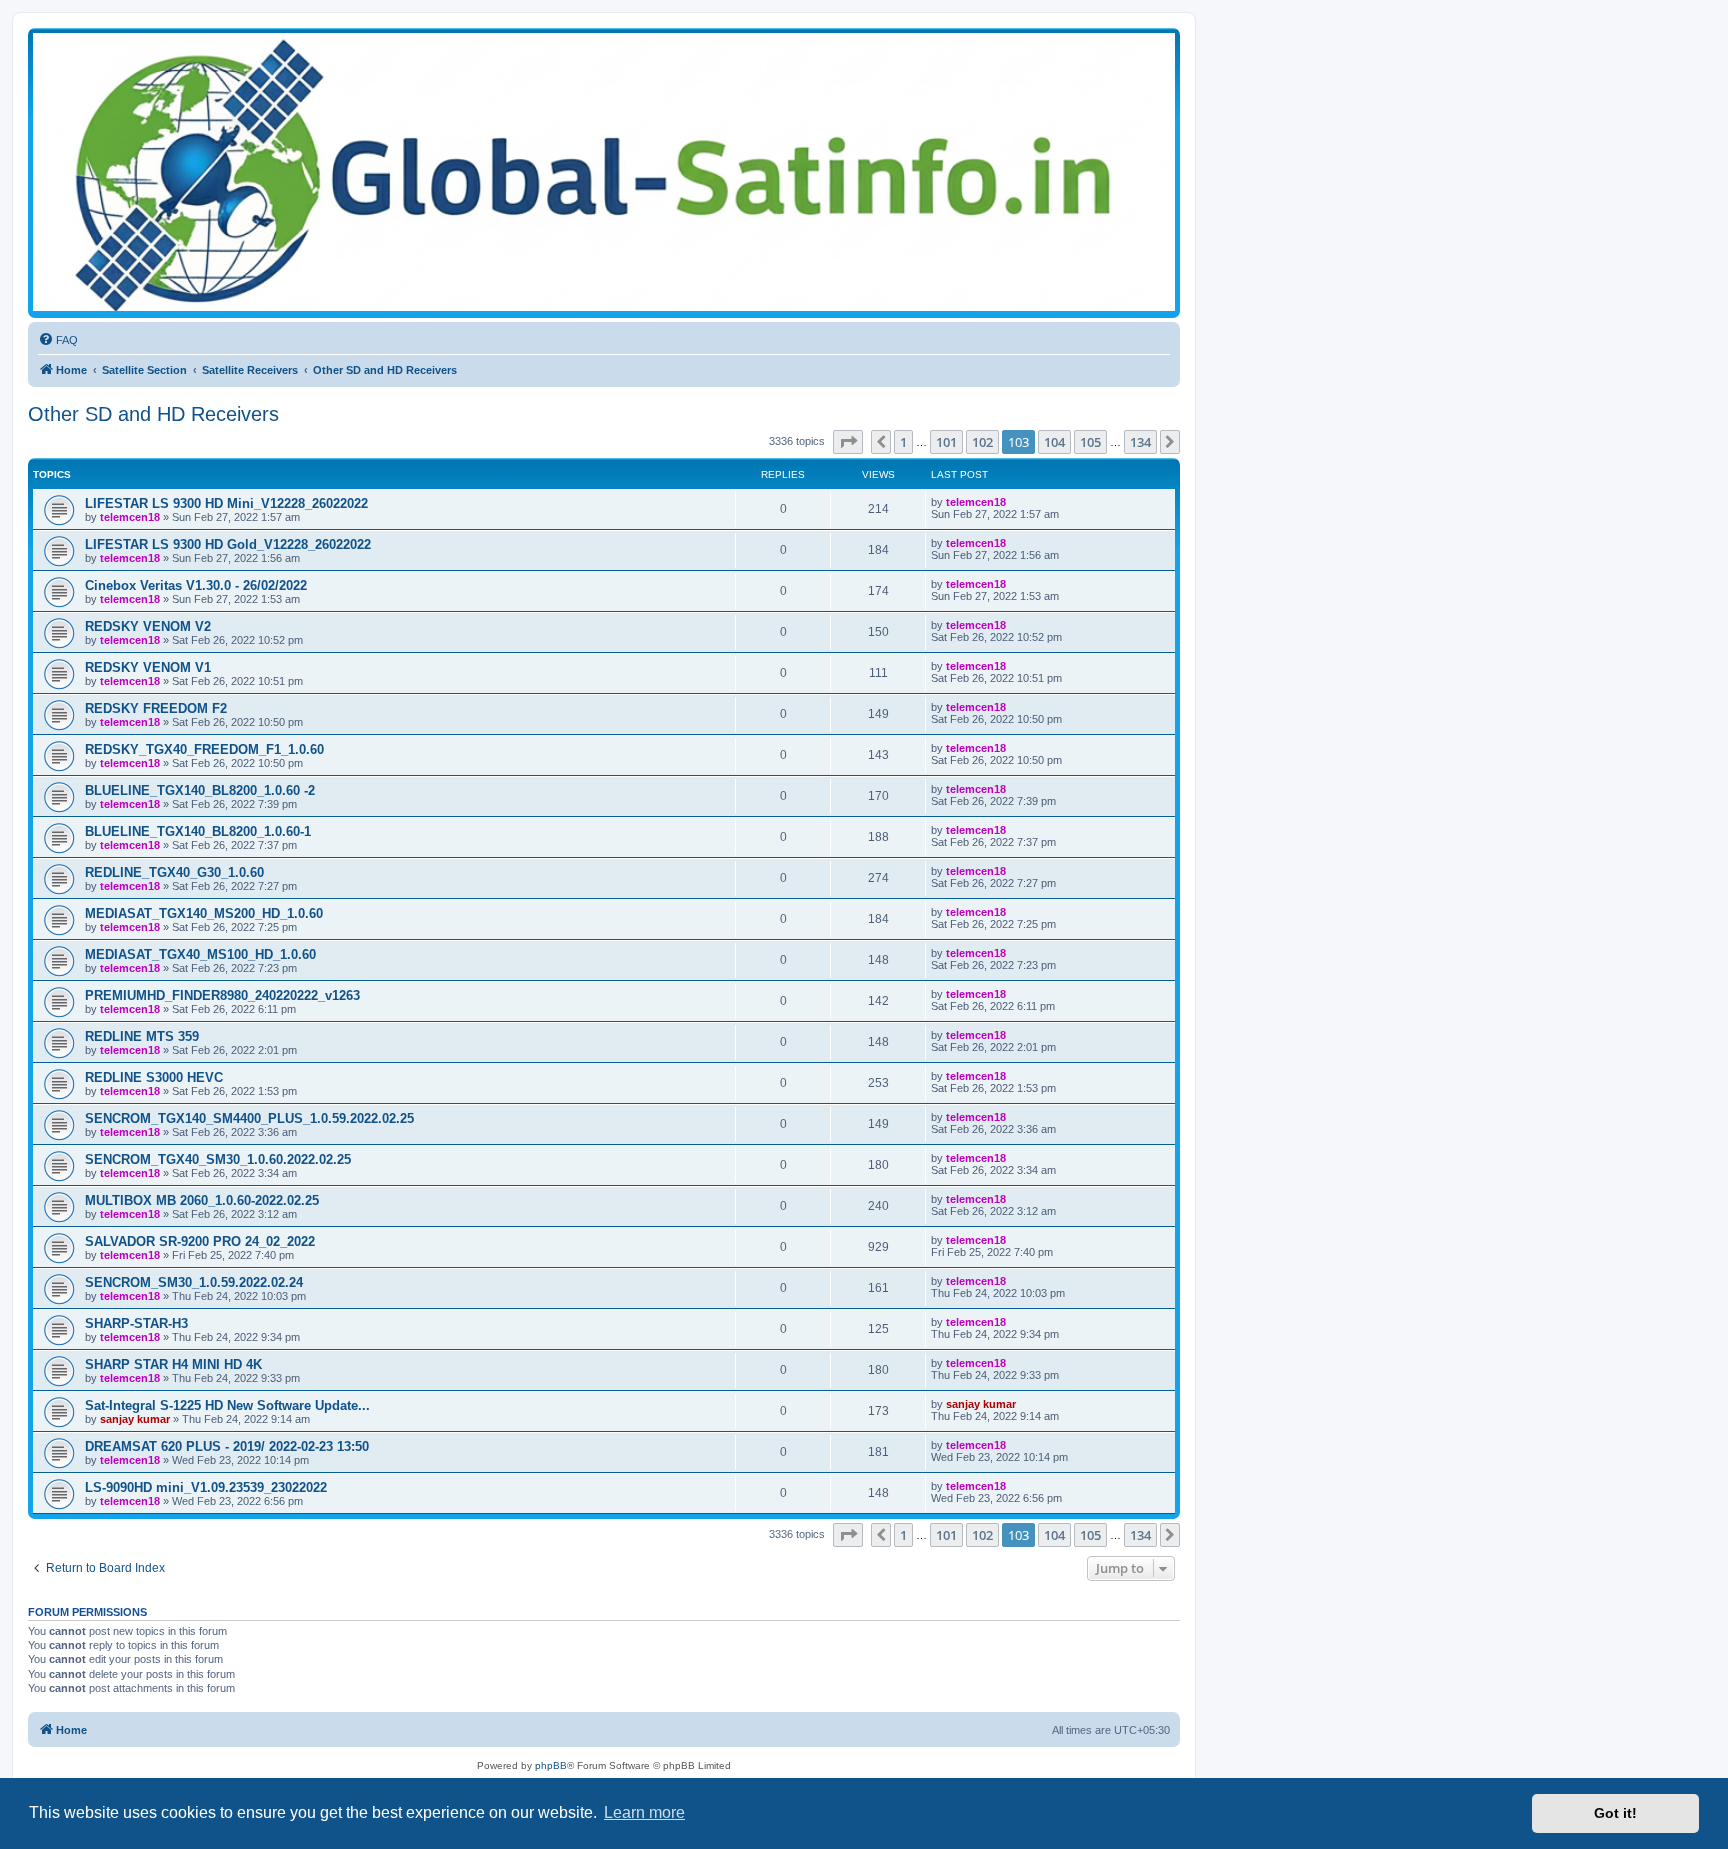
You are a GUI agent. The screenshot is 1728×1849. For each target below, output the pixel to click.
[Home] (604, 172)
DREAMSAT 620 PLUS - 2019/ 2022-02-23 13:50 (227, 1446)
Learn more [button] (644, 1812)
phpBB (551, 1765)
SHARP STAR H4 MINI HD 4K (173, 1364)
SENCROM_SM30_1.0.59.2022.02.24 (194, 1282)
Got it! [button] (1615, 1813)
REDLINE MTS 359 (142, 1036)
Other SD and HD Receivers (153, 414)
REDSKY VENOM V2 (148, 626)
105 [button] (1090, 442)
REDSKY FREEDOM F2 (156, 708)
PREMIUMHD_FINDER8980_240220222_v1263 (222, 995)
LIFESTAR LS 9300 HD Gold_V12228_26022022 (228, 544)
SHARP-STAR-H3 (136, 1323)
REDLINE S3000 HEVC (154, 1077)
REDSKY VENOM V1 (148, 667)
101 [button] (946, 442)
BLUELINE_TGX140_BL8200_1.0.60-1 (198, 831)
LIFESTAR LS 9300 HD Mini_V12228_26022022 (226, 503)
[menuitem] (58, 340)
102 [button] (982, 442)
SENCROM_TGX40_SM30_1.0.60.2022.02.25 (218, 1159)
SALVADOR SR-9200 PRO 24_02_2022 (200, 1241)
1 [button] (903, 442)
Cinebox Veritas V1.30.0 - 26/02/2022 (196, 585)
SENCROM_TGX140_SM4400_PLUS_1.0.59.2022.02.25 (249, 1118)
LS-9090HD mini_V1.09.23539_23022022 (206, 1487)
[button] (848, 442)
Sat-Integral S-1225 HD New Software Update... (227, 1405)
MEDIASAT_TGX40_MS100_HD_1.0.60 (200, 954)
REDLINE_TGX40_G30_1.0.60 (174, 872)
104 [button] (1054, 442)
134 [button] (1140, 442)
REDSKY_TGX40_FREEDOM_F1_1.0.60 (204, 749)
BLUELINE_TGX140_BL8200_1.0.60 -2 (200, 790)
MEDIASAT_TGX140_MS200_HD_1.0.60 (204, 913)
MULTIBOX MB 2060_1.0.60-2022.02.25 (202, 1200)
